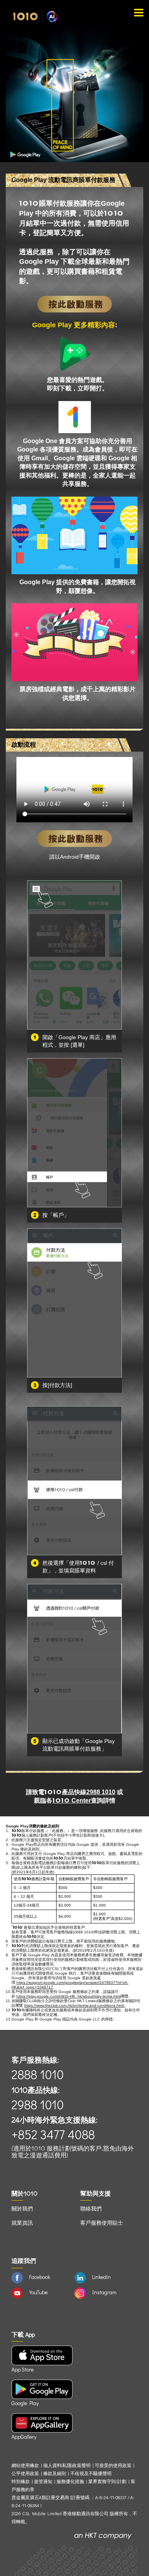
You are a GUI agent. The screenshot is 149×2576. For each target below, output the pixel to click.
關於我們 (22, 2208)
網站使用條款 (26, 2465)
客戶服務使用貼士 (102, 2223)
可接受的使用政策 (113, 2465)
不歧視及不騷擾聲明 (91, 2473)
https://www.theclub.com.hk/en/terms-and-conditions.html (74, 2005)
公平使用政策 (25, 2473)
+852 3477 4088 (53, 2134)
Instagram (104, 2292)
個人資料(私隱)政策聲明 (67, 2465)
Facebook (40, 2277)
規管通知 (43, 2481)
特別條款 (21, 2481)
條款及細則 (55, 2473)
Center (72, 1800)
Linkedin (101, 2277)
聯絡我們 (91, 2208)
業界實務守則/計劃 (107, 2481)
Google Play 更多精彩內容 (74, 325)
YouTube (38, 2292)
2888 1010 (38, 2074)
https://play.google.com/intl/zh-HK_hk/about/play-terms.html (69, 1996)
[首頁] (35, 16)
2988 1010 (101, 1792)
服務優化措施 (70, 2481)
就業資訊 (22, 2223)
